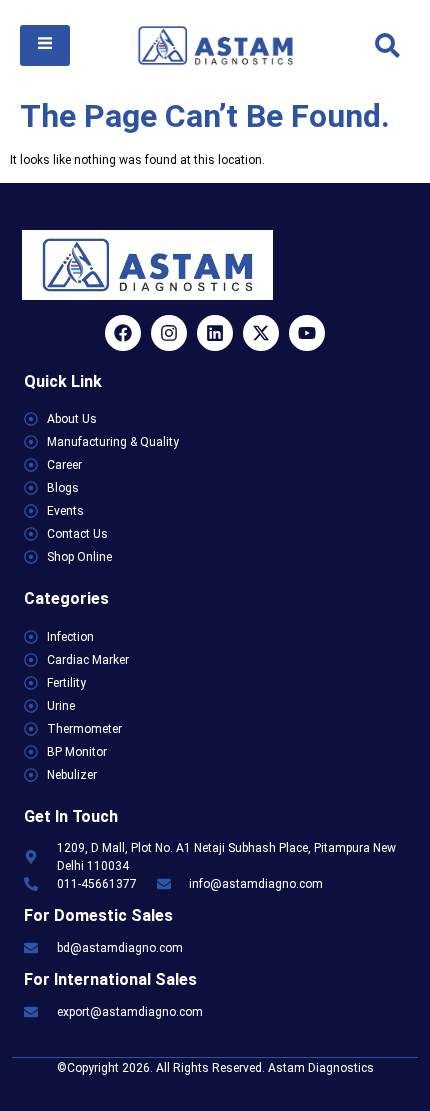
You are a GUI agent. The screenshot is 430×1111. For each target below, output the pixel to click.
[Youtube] (307, 333)
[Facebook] (123, 333)
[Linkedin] (215, 333)
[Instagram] (169, 333)
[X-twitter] (261, 333)
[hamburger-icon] (45, 45)
